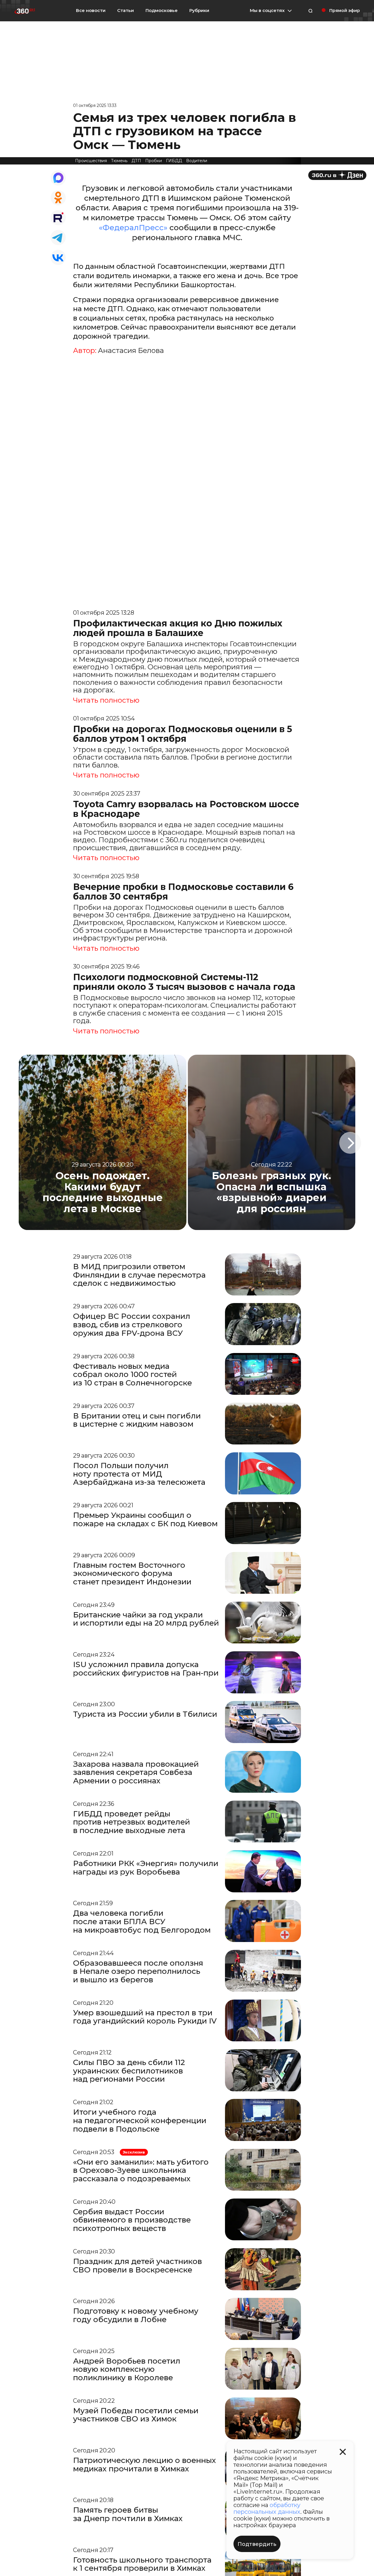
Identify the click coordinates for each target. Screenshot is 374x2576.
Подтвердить (257, 2544)
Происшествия (91, 161)
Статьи (125, 10)
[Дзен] (337, 175)
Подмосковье (162, 11)
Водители (197, 161)
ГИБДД (174, 161)
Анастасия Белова (131, 351)
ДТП (136, 161)
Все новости (91, 10)
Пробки (154, 161)
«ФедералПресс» (133, 228)
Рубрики (199, 11)
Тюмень (119, 161)
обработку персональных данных (267, 2508)
